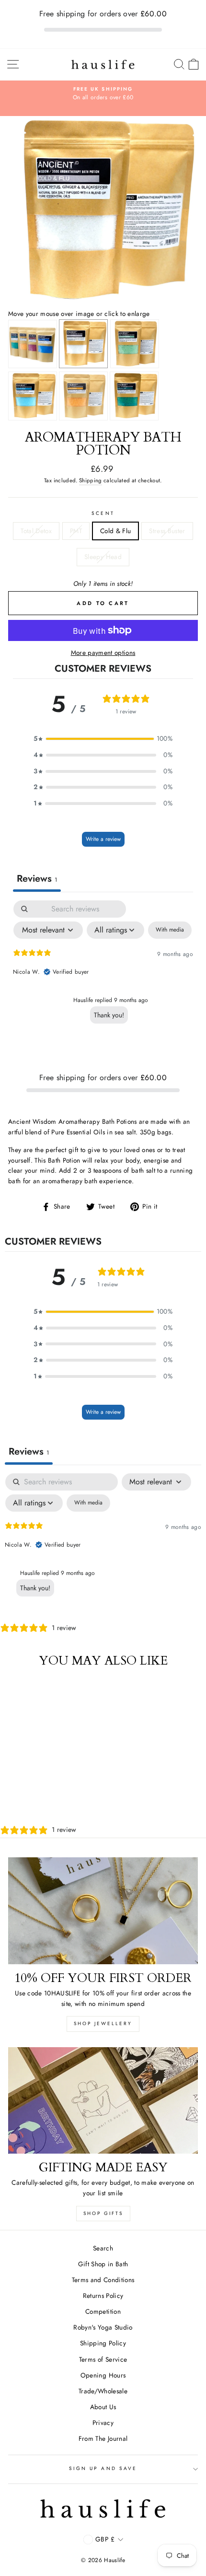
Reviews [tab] (37, 879)
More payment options (103, 653)
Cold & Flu (115, 531)
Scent (103, 513)
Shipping (91, 480)
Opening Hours (103, 2375)
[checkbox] (170, 930)
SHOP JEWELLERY (103, 2023)
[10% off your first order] (103, 1911)
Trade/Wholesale (103, 2391)
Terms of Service (103, 2359)
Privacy (103, 2423)
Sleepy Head (103, 557)
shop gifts (103, 2213)
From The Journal (103, 2438)
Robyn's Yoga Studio (103, 2327)
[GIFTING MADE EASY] (103, 2101)
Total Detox (36, 531)
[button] (103, 739)
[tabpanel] (103, 972)
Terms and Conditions (103, 2280)
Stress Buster (167, 531)
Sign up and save (103, 2468)
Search (103, 2248)
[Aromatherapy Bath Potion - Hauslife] (103, 303)
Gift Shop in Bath (103, 2264)
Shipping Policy (103, 2343)
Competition (103, 2311)
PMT (76, 531)
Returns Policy (103, 2296)
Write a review (103, 839)
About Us (103, 2407)
